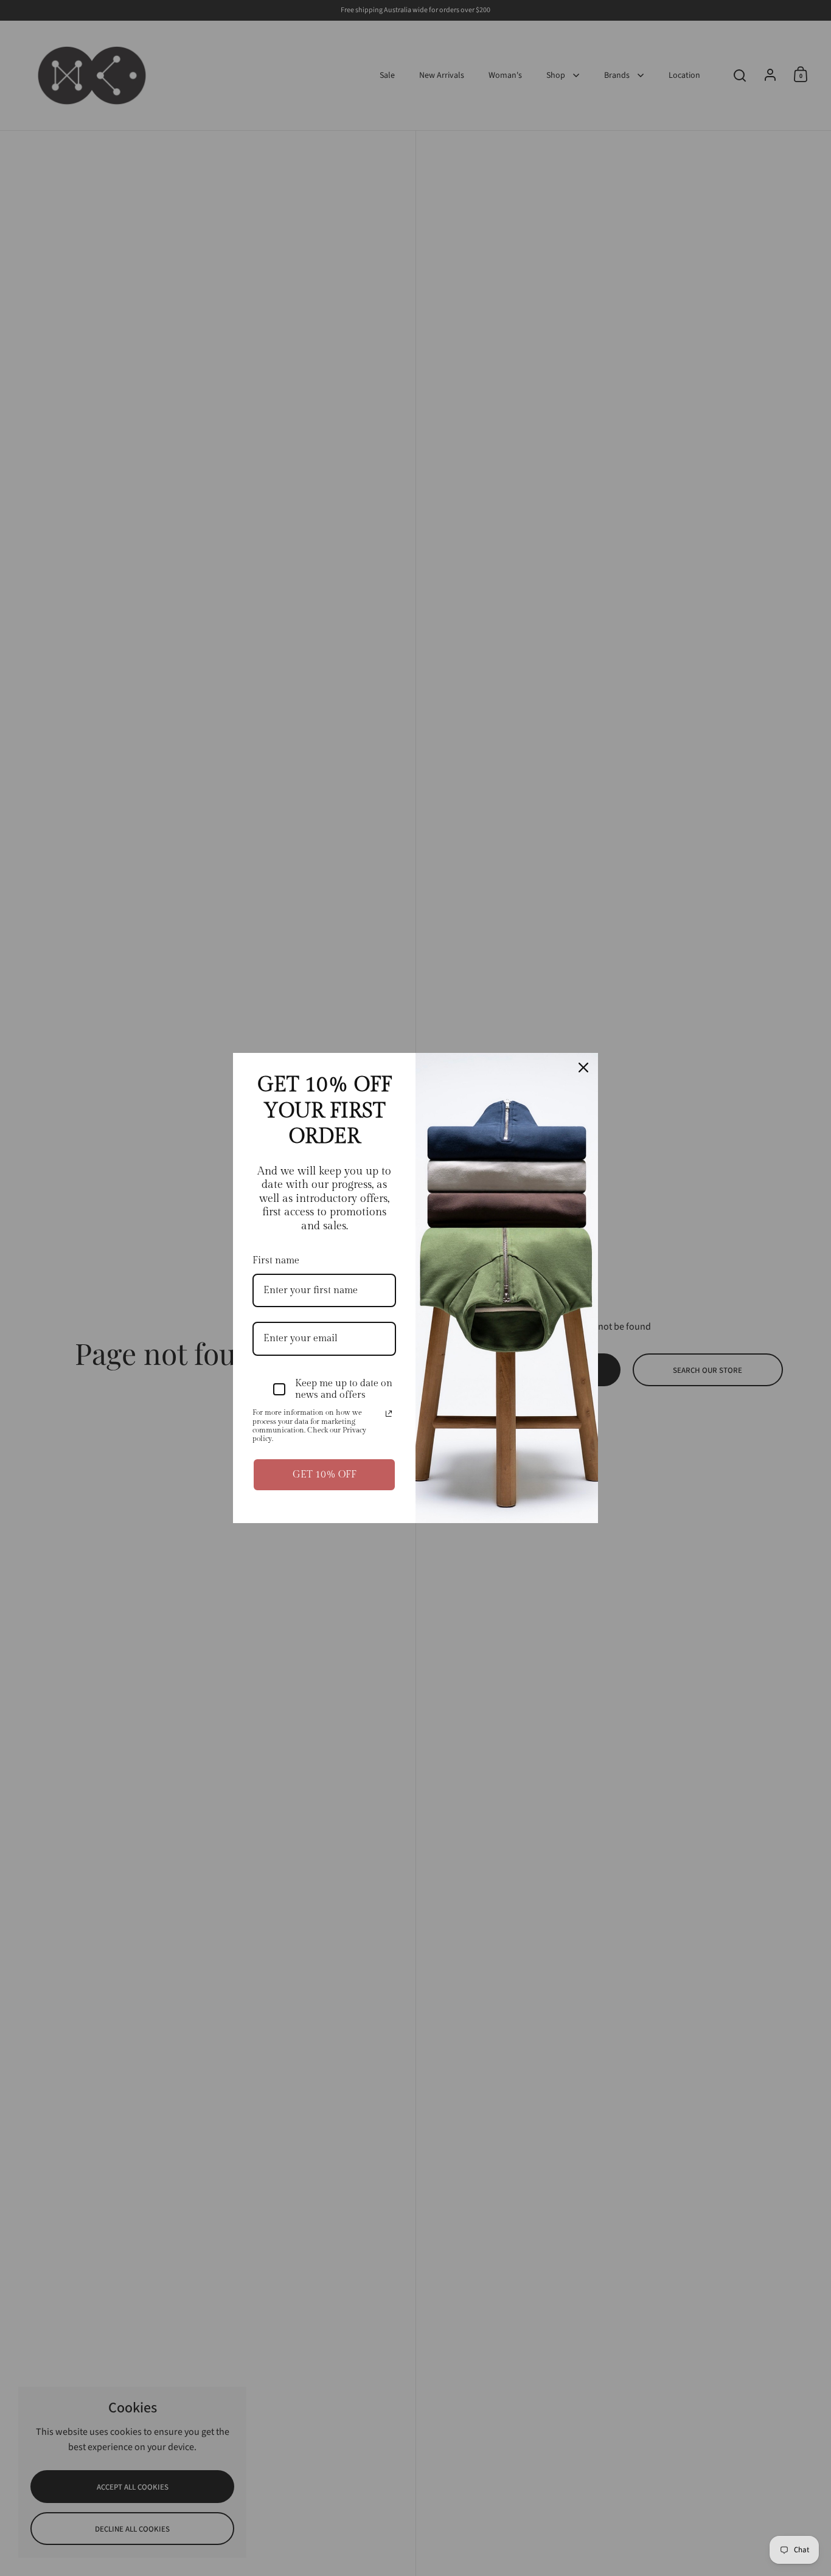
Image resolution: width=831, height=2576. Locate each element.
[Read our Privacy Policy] (389, 1414)
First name (276, 1261)
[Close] (583, 1068)
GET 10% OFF (325, 1475)
